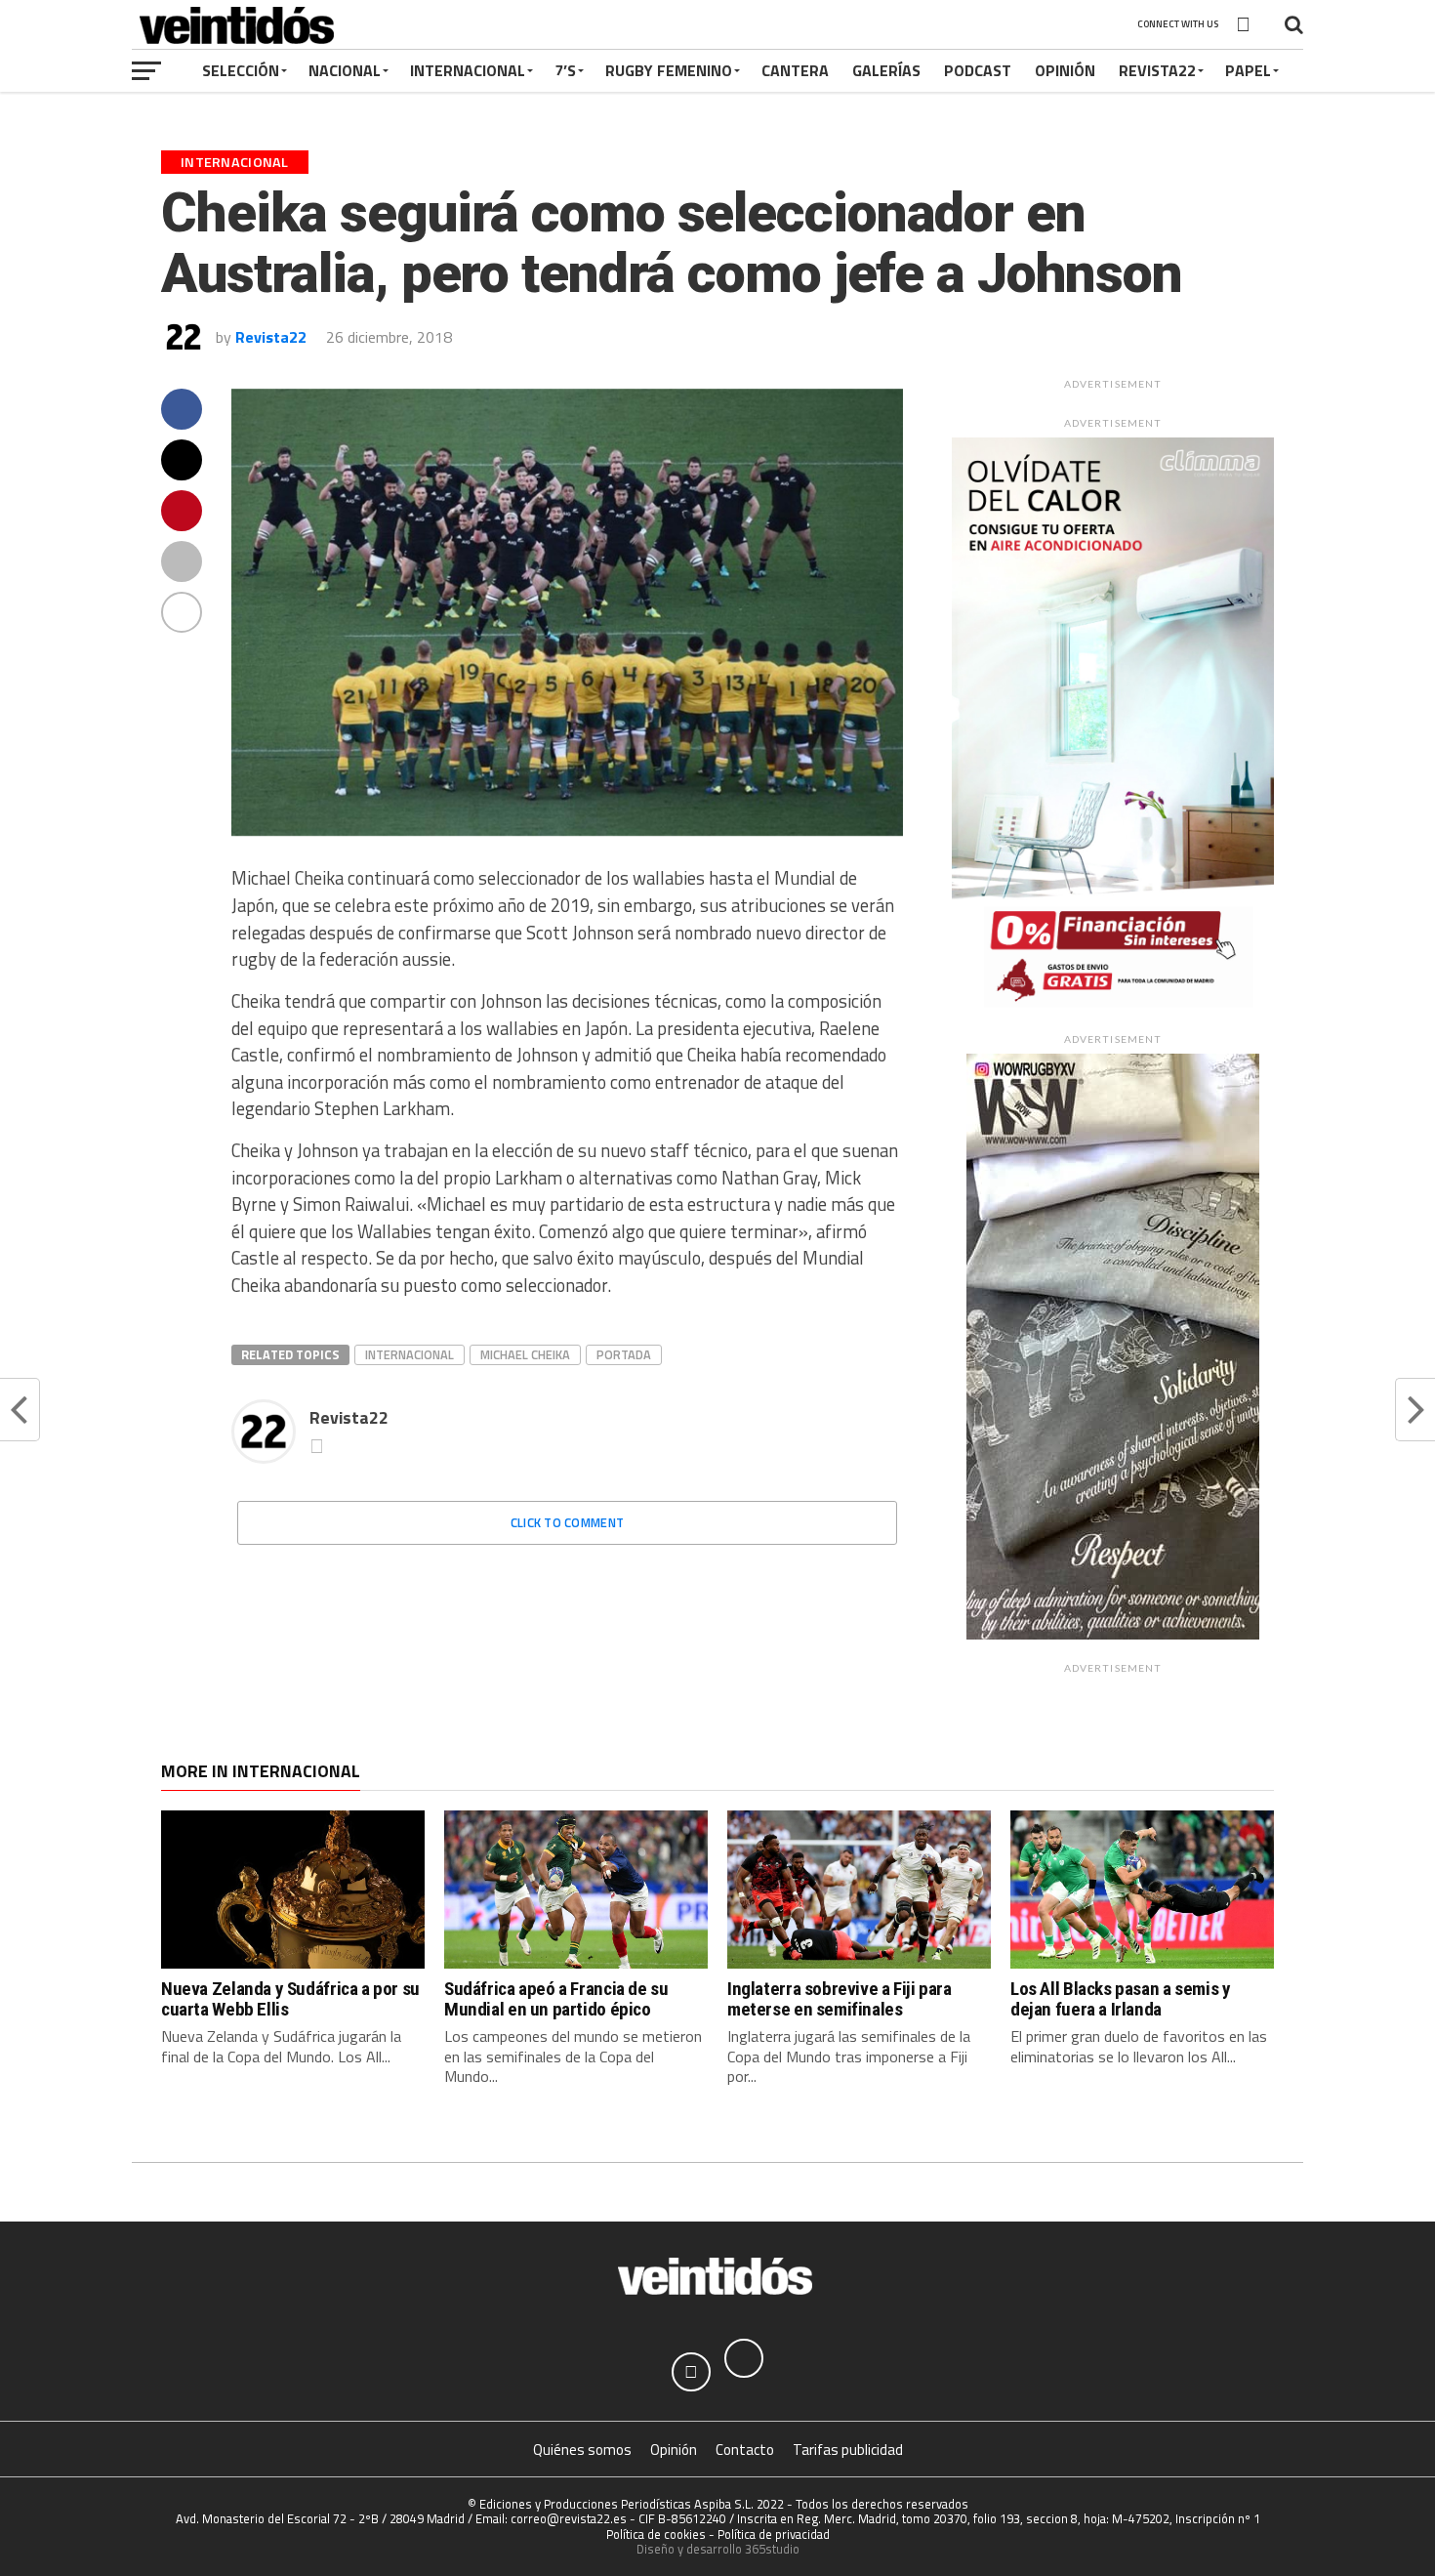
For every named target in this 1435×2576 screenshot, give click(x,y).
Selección (241, 70)
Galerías (886, 70)
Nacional (345, 70)
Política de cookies (656, 2534)
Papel (1248, 70)
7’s (565, 70)
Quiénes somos (582, 2450)
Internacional (468, 70)
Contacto (745, 2450)
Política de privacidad (774, 2534)
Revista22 (1157, 70)
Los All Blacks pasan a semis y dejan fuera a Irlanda (1120, 1999)
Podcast (978, 70)
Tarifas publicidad (848, 2450)
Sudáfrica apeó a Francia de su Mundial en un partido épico (556, 1999)
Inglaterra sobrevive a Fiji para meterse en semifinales (840, 1999)
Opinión (1065, 70)
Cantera (795, 70)
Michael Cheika (525, 1354)
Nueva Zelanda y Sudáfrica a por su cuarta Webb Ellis (290, 1999)
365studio (772, 2549)
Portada (624, 1354)
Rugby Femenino (669, 70)
